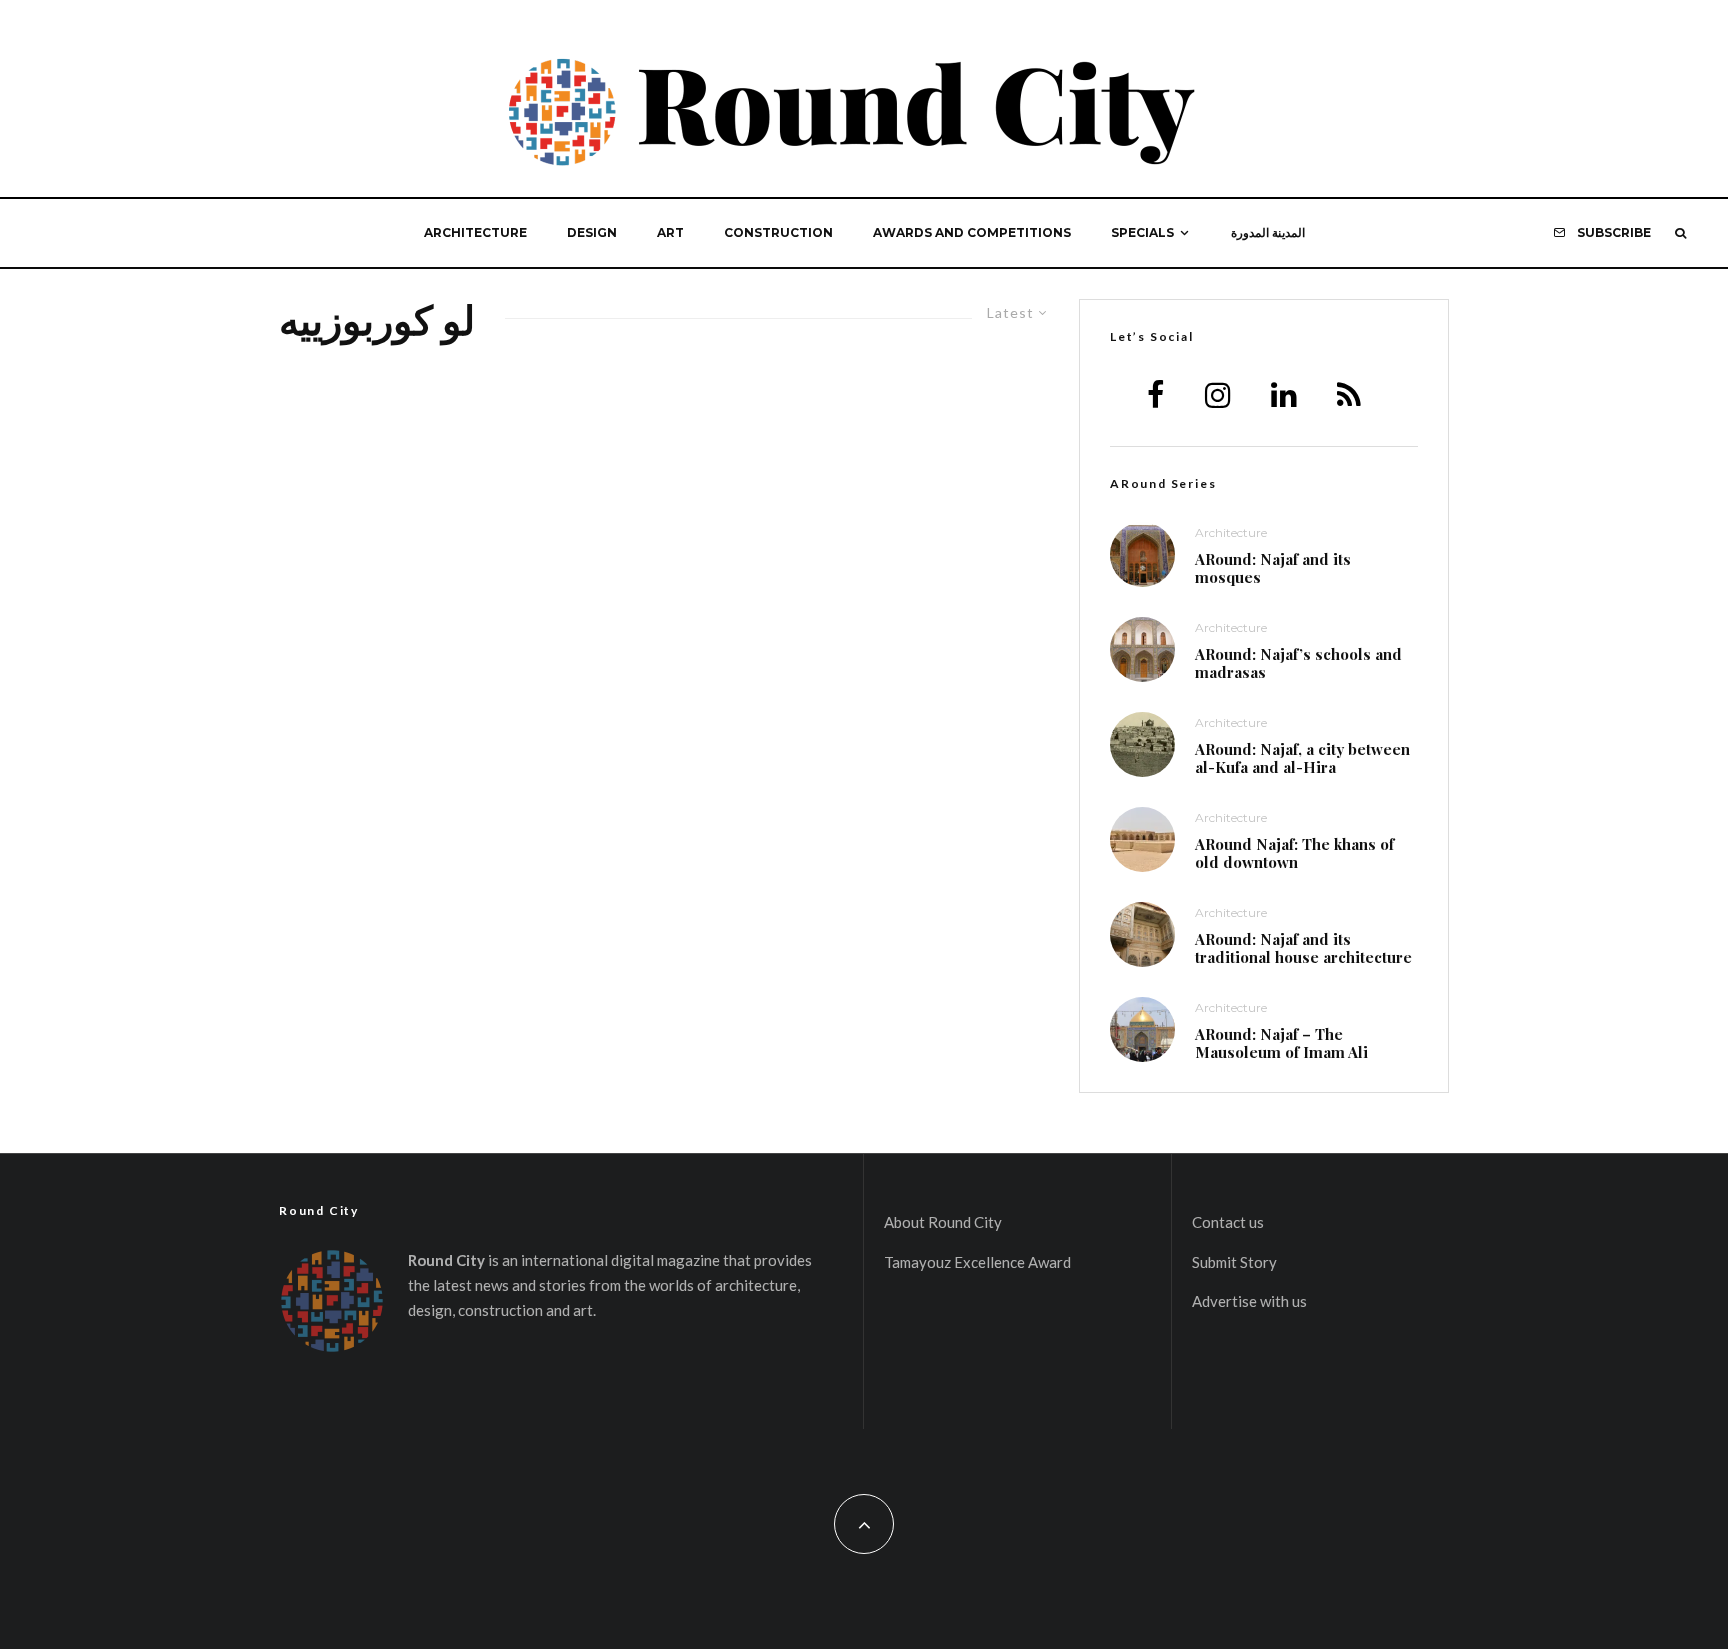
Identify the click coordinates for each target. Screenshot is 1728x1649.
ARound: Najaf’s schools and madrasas (1298, 663)
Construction (778, 232)
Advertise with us (1249, 1301)
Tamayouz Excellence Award (977, 1262)
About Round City (943, 1222)
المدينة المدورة (1268, 232)
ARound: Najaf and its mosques (1273, 568)
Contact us (1228, 1222)
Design (592, 232)
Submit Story (1234, 1262)
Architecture (475, 232)
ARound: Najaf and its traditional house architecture (1303, 948)
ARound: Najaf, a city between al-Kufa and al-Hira (1302, 758)
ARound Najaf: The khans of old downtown (1294, 853)
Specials (1142, 232)
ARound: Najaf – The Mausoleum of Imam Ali (1281, 1043)
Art (670, 232)
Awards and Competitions (972, 232)
